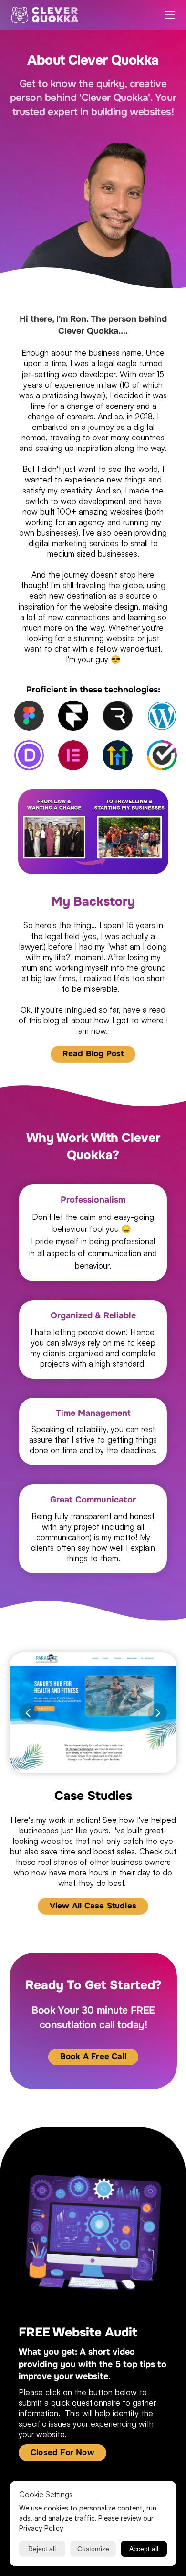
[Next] (157, 1713)
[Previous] (29, 1713)
